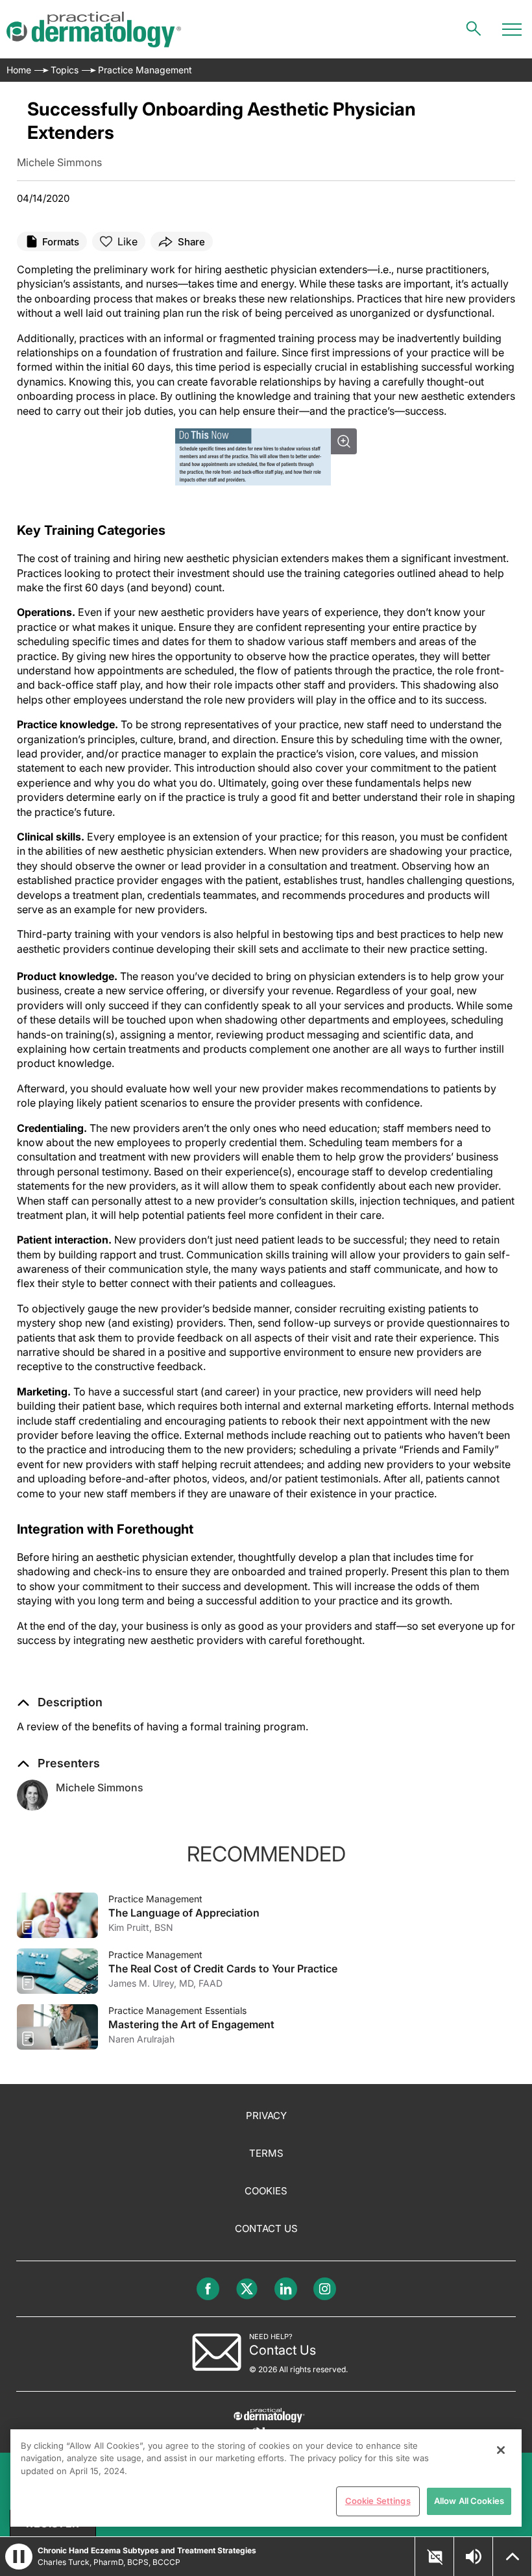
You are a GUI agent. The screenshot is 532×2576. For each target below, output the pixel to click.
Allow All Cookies (469, 2501)
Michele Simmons (100, 1787)
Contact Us (266, 2228)
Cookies (266, 2191)
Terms (266, 2153)
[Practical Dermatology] (94, 30)
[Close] (501, 2450)
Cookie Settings (378, 2501)
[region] (266, 2478)
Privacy (266, 2116)
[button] (60, 1702)
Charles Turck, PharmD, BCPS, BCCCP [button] (109, 2562)
